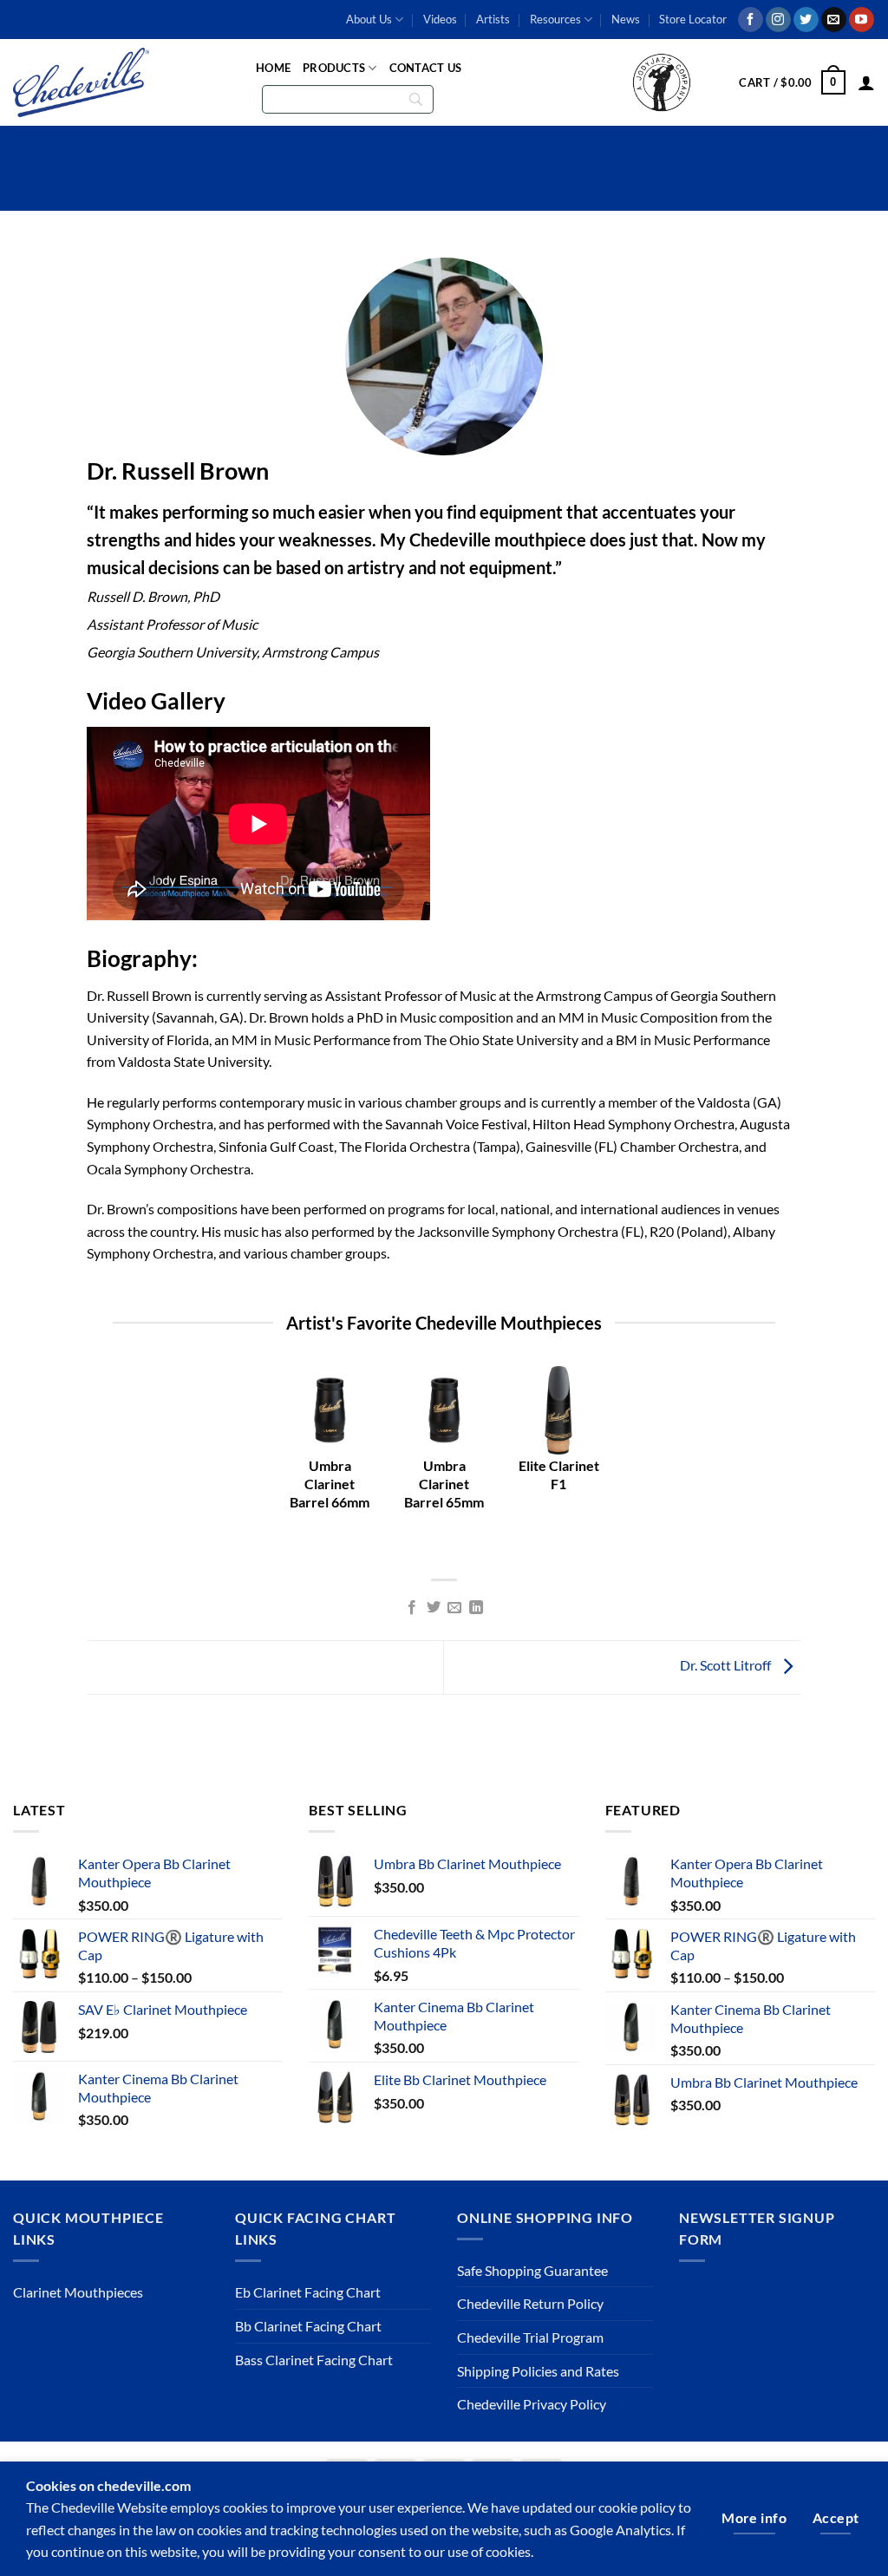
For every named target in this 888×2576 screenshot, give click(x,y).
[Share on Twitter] (434, 1608)
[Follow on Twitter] (806, 20)
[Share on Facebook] (412, 1608)
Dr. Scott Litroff (727, 1666)
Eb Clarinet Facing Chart (308, 2292)
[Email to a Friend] (454, 1608)
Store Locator (693, 19)
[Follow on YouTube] (862, 20)
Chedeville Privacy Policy (532, 2404)
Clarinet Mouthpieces (78, 2292)
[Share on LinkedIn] (476, 1608)
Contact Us (426, 68)
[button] (792, 82)
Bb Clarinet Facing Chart (308, 2326)
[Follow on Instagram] (778, 20)
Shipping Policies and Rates (538, 2371)
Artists (493, 19)
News (626, 19)
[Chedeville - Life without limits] (121, 82)
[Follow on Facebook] (751, 20)
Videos (440, 19)
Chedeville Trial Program (530, 2337)
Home (273, 68)
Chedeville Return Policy (530, 2303)
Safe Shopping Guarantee (532, 2270)
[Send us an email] (834, 20)
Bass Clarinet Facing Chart (314, 2360)
